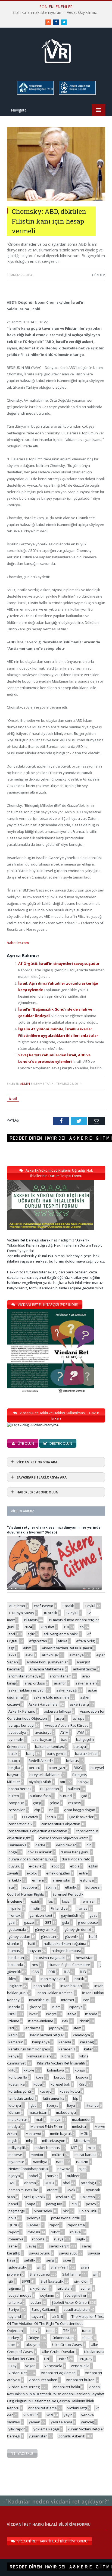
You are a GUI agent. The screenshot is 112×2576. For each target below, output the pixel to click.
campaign (16, 1803)
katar (88, 2049)
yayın (68, 2415)
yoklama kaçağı (46, 2429)
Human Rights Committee (69, 1965)
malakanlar (18, 2119)
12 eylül (72, 1613)
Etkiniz (51, 1887)
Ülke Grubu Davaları (59, 2352)
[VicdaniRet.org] (56, 50)
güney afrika (45, 1929)
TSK (66, 2331)
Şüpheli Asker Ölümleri (70, 2302)
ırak (65, 2021)
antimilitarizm (60, 1676)
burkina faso (40, 1796)
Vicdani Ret (18, 2373)
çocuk (52, 1817)
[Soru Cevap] (56, 2496)
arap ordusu (35, 1683)
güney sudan (19, 1936)
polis (12, 2218)
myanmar (16, 2162)
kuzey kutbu (70, 2091)
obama (30, 2183)
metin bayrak (61, 2133)
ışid (11, 2028)
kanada (65, 2042)
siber (67, 2260)
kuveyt (45, 2091)
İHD (83, 1972)
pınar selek (43, 2211)
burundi (66, 1796)
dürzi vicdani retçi (76, 1859)
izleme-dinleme (41, 2021)
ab (82, 1627)
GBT (48, 1922)
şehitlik (30, 2260)
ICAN (35, 1972)
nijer (82, 2169)
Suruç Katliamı (43, 2309)
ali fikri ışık (50, 1655)
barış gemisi (57, 1754)
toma (50, 2331)
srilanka (15, 2302)
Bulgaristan (50, 1789)
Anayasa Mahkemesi (47, 1669)
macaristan (38, 2112)
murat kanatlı (85, 2155)
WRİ (50, 2415)
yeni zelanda (62, 2422)
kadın (13, 2035)
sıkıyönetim (39, 2288)
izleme (14, 2021)
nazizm (82, 2162)
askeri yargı (79, 1704)
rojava (75, 2232)
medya (14, 2126)
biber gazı (57, 1768)
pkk (66, 2211)
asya (60, 1718)
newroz (64, 2169)
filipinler (15, 1908)
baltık (13, 1754)
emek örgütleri (58, 1873)
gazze (29, 1922)
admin (25, 1084)
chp (37, 1810)
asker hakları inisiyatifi (27, 1690)
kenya (14, 2056)
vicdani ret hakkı (66, 2387)
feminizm (89, 1901)
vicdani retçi (77, 2408)
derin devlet (66, 1845)
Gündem (99, 275)
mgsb (13, 2141)
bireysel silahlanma (46, 1775)
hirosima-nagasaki (50, 1958)
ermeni (38, 1880)
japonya (56, 2028)
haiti (32, 1944)
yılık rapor (17, 2429)
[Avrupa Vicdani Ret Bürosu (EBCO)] (77, 94)
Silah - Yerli (60, 2267)
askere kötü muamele (52, 1697)
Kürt (82, 2084)
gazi (12, 1922)
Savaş (31, 2246)
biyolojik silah (40, 1782)
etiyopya (30, 1887)
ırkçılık (84, 2021)
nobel (33, 2176)
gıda (66, 1922)
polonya (34, 2218)
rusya (59, 2239)
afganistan (38, 1641)
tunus (87, 2331)
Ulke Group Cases (67, 2345)
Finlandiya (59, 1908)
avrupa (79, 1718)
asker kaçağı (67, 1690)
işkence (35, 2007)
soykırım (47, 2295)
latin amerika (54, 2098)
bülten (14, 1796)
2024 (28, 1627)
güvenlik (72, 1936)
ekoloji (32, 1873)
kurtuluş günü (20, 2091)
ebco (55, 1866)
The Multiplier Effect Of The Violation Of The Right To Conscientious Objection (55, 2323)
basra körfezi (86, 1754)
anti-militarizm (84, 1669)
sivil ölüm (82, 2281)
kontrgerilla (18, 2077)
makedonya (66, 2112)
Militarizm (82, 2141)
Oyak (71, 2190)
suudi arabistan (77, 2309)
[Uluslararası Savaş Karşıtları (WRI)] (35, 94)
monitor (37, 2155)
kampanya (41, 2042)
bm (62, 1782)
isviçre (52, 2014)
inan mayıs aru (53, 1979)
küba (38, 2084)
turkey (14, 2338)
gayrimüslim (71, 1915)
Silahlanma (71, 2274)
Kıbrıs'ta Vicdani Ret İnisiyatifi (61, 2063)
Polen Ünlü (88, 2211)
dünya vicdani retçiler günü (31, 1859)
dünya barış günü (75, 1852)
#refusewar (43, 1606)
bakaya (80, 1746)
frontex (15, 1915)
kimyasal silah (39, 2056)
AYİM (64, 1732)
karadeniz (67, 2049)
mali (39, 2119)
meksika (79, 2126)
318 (66, 1627)
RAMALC (34, 2225)
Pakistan (88, 2197)
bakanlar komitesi (50, 1746)
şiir (40, 2267)
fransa (82, 1908)
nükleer (73, 2176)
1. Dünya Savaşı (21, 1613)
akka (13, 1655)
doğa (13, 1852)
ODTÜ (49, 2183)
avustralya (17, 1732)
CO (11, 1817)
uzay (13, 2366)
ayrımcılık (16, 1739)
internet (68, 2000)
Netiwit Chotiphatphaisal (29, 2169)
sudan (36, 2302)
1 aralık (68, 1606)
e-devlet (36, 1866)
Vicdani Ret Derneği (24, 2387)
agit (11, 1648)
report (14, 2232)
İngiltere (15, 1986)
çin (51, 1810)
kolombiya (56, 2070)
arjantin (60, 1683)
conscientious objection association (38, 1831)
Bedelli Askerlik (41, 1761)
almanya (77, 1655)
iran (86, 2000)
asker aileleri (86, 1683)
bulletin (74, 1789)
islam (56, 2007)
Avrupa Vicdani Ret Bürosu (67, 1725)
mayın (56, 2119)
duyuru (14, 1866)
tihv (35, 2331)
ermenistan (62, 1880)
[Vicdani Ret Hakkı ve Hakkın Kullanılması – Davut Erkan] (36, 1425)
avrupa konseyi (21, 1725)
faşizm (67, 1901)
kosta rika (17, 2084)
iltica (28, 1979)
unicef (63, 2359)
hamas (14, 1951)
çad (84, 1796)
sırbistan (65, 2288)
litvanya (92, 2105)
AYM (81, 1732)
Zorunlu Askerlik (72, 2436)
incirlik (79, 1979)
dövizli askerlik (40, 1852)
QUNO (14, 2225)
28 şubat (47, 1627)
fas (50, 1901)
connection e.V (21, 1824)
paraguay (54, 2204)
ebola (75, 1866)
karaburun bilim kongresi (29, 2049)
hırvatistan (85, 1958)
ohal (66, 2183)
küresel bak (60, 2084)
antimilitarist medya (25, 1676)
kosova (82, 2077)
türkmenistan (63, 2338)
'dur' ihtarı (17, 1606)
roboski (34, 2232)
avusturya (43, 1732)
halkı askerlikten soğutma (65, 1944)
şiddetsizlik (18, 2267)
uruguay (85, 2359)
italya (72, 2014)
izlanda (91, 2014)
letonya (15, 2105)
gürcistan (48, 1936)
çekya (54, 1803)
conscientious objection (61, 1824)
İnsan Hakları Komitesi (55, 1993)
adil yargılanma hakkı (61, 1634)
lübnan (14, 2112)
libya (71, 2105)
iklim (12, 1979)
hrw (35, 1965)
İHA (67, 1972)
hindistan (16, 1958)
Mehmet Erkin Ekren (47, 2126)
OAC (12, 2183)
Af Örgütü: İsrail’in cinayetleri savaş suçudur (59, 963)
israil (13, 1098)
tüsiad (88, 2338)
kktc (12, 2070)
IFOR (52, 1972)
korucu (60, 2077)
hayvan (35, 1951)
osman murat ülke (23, 2190)
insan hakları (71, 1986)
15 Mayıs (31, 1620)
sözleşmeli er (76, 2295)
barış (30, 1754)
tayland (15, 2316)
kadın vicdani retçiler (47, 2035)
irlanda (14, 2007)
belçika (14, 1768)
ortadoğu (88, 2183)
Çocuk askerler (81, 1817)
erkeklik (15, 1880)
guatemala (17, 1929)
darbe (40, 1845)
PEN (74, 2204)
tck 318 (57, 2316)
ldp (76, 2098)
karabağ (87, 2042)
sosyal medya (20, 2295)
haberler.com (18, 943)
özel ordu (64, 2197)
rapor (54, 2225)
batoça (14, 1761)
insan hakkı (42, 1986)
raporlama (76, 2225)
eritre (83, 1873)
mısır (92, 2148)
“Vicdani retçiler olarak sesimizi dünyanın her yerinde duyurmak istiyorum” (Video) (54, 1530)
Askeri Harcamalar (44, 1704)
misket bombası (48, 2148)
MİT (74, 2148)
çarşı (37, 1803)
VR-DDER (31, 2415)
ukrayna (33, 2345)
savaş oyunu (40, 2253)
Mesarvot (33, 2133)
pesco (91, 2204)
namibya (40, 2162)
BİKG (78, 1768)
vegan (30, 2366)
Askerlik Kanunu (22, 1711)
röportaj (39, 2239)
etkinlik (71, 1887)
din (89, 1845)
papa (31, 2204)
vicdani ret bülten (43, 2380)
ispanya (76, 2007)
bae (64, 1739)
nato (60, 2162)
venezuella (80, 2366)
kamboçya (81, 2035)
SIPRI (26, 2281)
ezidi (35, 1901)
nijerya (14, 2176)
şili (95, 2274)
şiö (11, 2281)
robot (55, 2232)
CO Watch (30, 1817)
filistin (35, 1908)
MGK (84, 2133)
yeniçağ (87, 2422)
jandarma (32, 2028)
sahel (13, 2246)
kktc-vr (29, 2070)
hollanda (16, 1965)
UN (46, 2359)
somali (86, 2288)
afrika (63, 1641)
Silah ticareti (40, 2274)
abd (12, 1634)
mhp (30, 2141)
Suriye (14, 2309)
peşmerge (17, 2211)
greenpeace (88, 1922)
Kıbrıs (66, 2056)
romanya (16, 2239)
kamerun (16, 2042)
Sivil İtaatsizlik (52, 2281)
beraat (34, 1768)
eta (11, 1887)
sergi (50, 2260)
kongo (80, 2070)
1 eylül (90, 1606)
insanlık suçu (40, 2000)
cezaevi (74, 1803)
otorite (52, 2190)
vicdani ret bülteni (81, 2380)
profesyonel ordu (66, 2218)
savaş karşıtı (59, 2246)
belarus (72, 1761)
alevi (29, 1655)
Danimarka (18, 1845)
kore (40, 2077)
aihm (27, 1648)
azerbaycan (42, 1739)
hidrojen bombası (66, 1951)
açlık (31, 1634)
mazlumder (81, 2119)
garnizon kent (41, 1915)
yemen (35, 2422)
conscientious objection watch (64, 1838)
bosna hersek (20, 1789)
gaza (94, 1915)
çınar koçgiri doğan (80, 1810)
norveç (52, 2176)
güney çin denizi (78, 1929)
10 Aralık (50, 1613)
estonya (87, 1880)
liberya (53, 2105)
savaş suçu (68, 2253)
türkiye (33, 2338)
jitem (77, 2028)
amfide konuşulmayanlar (47, 1662)
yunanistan (38, 2436)
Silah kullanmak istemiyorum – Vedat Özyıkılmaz (55, 12)
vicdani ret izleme (42, 2408)
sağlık (81, 2239)
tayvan (37, 2316)
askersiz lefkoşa (58, 1711)
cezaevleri (17, 1810)
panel (13, 2204)
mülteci (58, 2155)
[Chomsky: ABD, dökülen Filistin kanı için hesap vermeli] (56, 200)
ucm (12, 2345)
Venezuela (53, 2366)
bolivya (83, 1782)
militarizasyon (54, 2141)
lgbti (33, 2105)
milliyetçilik (17, 2148)
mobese (15, 2155)
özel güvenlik (35, 2197)
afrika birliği (86, 1641)
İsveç (33, 2014)
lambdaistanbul (21, 2098)
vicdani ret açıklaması (59, 2373)
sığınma (15, 2288)
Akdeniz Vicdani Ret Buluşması (67, 1648)
